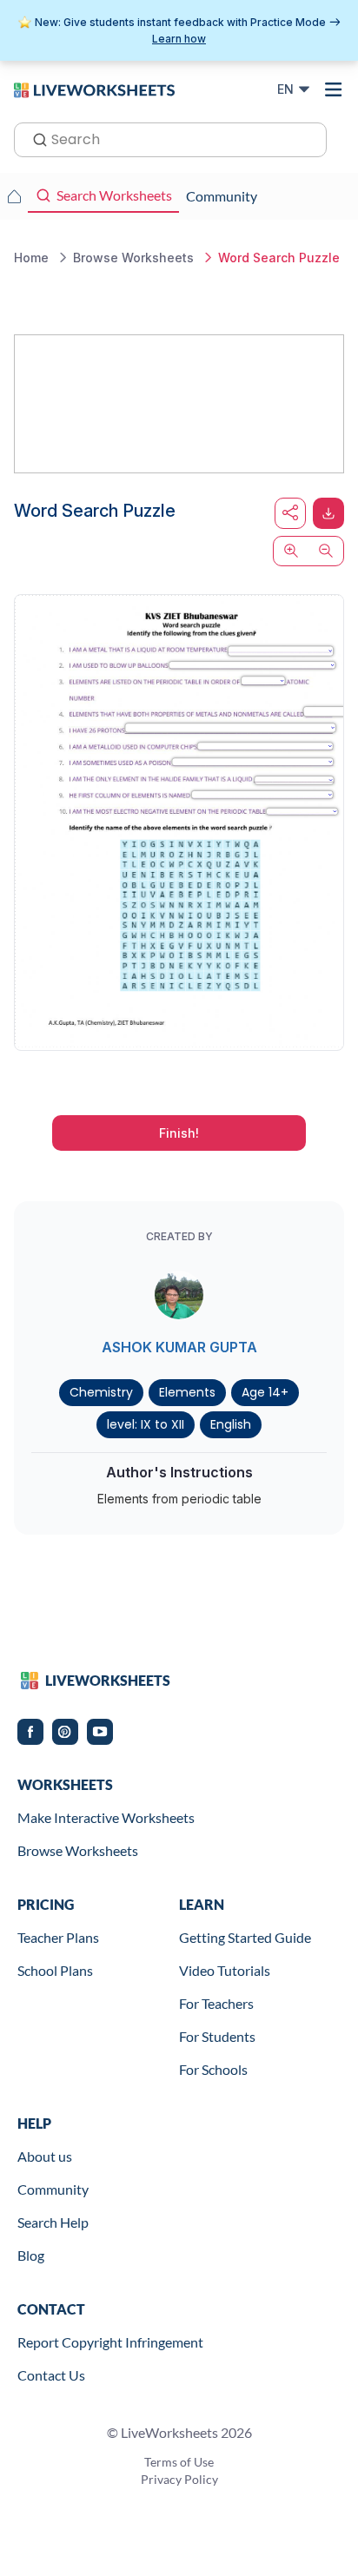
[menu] (334, 89)
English (231, 1424)
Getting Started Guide (245, 1937)
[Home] (94, 89)
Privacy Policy (179, 2479)
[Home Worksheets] (14, 196)
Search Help (53, 2222)
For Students (217, 2036)
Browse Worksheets (78, 1850)
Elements (187, 1392)
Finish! (179, 1133)
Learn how (179, 39)
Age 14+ (265, 1392)
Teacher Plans (58, 1937)
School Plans (55, 1970)
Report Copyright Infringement (110, 2342)
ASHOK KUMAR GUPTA (179, 1347)
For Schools (213, 2069)
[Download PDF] (328, 513)
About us (45, 2156)
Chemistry (101, 1392)
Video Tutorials (225, 1970)
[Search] (35, 138)
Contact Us (51, 2375)
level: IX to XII (146, 1424)
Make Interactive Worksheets (106, 1817)
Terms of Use (179, 2462)
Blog (31, 2255)
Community (53, 2189)
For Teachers (216, 2003)
